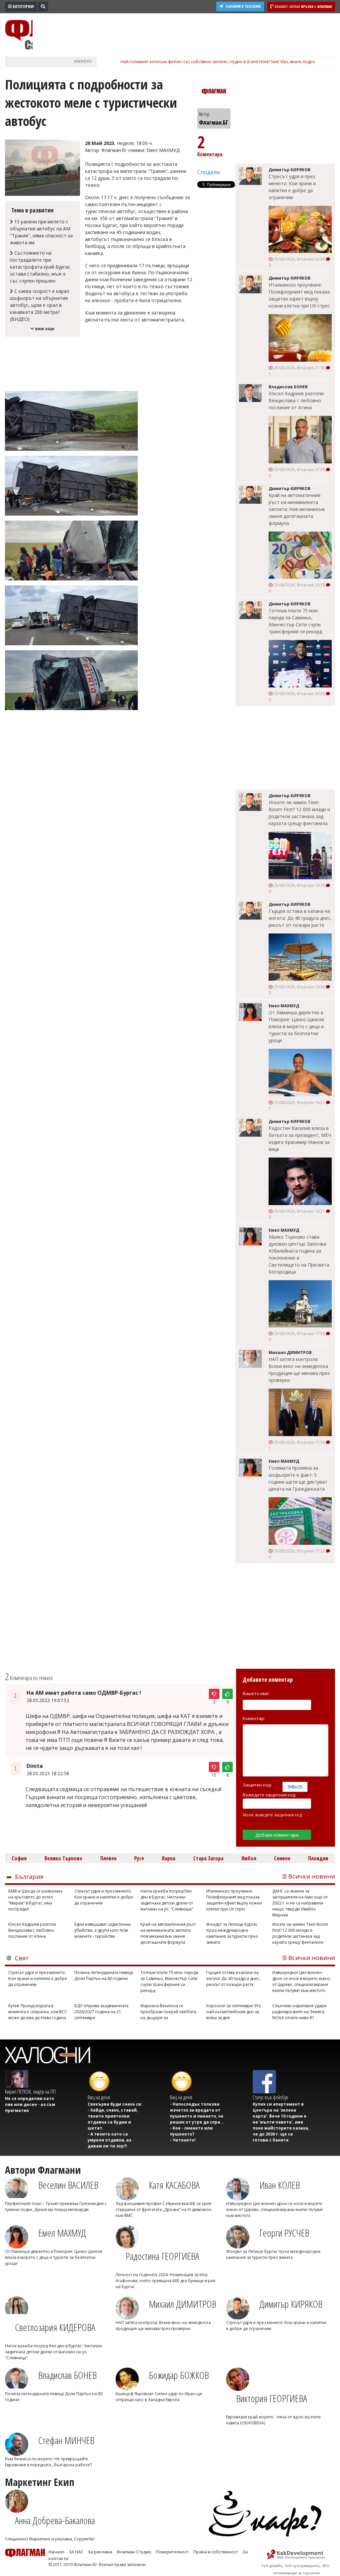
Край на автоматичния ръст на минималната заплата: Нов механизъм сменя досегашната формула (297, 509)
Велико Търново (63, 1858)
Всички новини (312, 1876)
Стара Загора (208, 1858)
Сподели (209, 172)
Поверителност (172, 2552)
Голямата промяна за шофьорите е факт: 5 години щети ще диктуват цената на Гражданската (298, 1478)
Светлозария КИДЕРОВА (55, 2327)
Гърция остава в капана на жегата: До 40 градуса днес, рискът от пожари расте (300, 918)
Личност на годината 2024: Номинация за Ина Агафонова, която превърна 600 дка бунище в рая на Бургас (165, 2281)
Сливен (282, 1858)
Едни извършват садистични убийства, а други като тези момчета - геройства (103, 1930)
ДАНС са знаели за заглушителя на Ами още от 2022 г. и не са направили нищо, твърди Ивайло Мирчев (300, 1903)
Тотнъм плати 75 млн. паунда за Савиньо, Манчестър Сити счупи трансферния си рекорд (295, 621)
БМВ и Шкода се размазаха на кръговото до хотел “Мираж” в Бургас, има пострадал (35, 1900)
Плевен (108, 1858)
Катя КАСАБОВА (174, 2185)
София (19, 1858)
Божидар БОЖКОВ (179, 2375)
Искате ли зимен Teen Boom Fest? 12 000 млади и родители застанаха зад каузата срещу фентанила (299, 813)
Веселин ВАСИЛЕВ (68, 2185)
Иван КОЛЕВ (280, 2185)
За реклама (100, 2552)
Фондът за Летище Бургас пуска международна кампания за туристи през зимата (232, 1933)
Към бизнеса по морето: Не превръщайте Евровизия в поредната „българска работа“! (48, 2462)
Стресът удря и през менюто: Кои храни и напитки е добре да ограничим (292, 187)
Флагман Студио (134, 2552)
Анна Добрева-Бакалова (55, 2520)
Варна (169, 1858)
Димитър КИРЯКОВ (291, 2304)
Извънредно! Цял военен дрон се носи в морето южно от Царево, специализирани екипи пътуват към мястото (301, 1981)
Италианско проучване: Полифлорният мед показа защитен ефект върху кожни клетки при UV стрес (299, 295)
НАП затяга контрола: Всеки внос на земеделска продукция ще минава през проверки (299, 1370)
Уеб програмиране (302, 2566)
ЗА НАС (76, 2552)
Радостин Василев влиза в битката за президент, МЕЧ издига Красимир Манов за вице (300, 1139)
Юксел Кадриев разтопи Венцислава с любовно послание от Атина (296, 400)
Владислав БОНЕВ (67, 2375)
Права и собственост (216, 2552)
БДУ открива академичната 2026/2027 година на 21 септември (101, 2012)
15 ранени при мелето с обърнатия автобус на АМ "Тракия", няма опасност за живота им (41, 232)
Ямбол (249, 1858)
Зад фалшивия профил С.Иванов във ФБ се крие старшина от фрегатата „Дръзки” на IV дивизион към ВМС (164, 2209)
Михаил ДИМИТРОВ (182, 2304)
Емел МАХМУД (62, 2233)
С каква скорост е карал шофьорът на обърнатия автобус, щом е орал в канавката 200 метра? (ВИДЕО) (40, 305)
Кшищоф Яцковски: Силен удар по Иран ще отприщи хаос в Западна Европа (159, 2397)
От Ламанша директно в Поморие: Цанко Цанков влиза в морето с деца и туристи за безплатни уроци (296, 1026)
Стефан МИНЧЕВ (66, 2440)
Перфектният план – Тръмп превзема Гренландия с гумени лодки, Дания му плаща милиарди (56, 2207)
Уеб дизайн (272, 2566)
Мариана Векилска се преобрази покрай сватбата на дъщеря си (168, 2012)
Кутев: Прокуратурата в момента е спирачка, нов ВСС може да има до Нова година (38, 2012)
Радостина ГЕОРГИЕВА (162, 2256)
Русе (139, 1858)
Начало (56, 2552)
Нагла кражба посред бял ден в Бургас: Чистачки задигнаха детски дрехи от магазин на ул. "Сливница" (167, 1900)
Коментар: (254, 1718)
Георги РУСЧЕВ (284, 2233)
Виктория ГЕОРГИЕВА (272, 2398)
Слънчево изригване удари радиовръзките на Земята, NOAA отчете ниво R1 (299, 2012)
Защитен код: (257, 1785)
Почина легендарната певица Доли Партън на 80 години (104, 1975)
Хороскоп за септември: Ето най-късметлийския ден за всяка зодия (234, 2012)
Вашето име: (256, 1693)
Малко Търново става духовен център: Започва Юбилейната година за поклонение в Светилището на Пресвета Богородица (299, 1254)
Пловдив (318, 1858)
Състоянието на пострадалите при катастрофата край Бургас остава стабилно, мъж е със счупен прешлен (40, 267)
